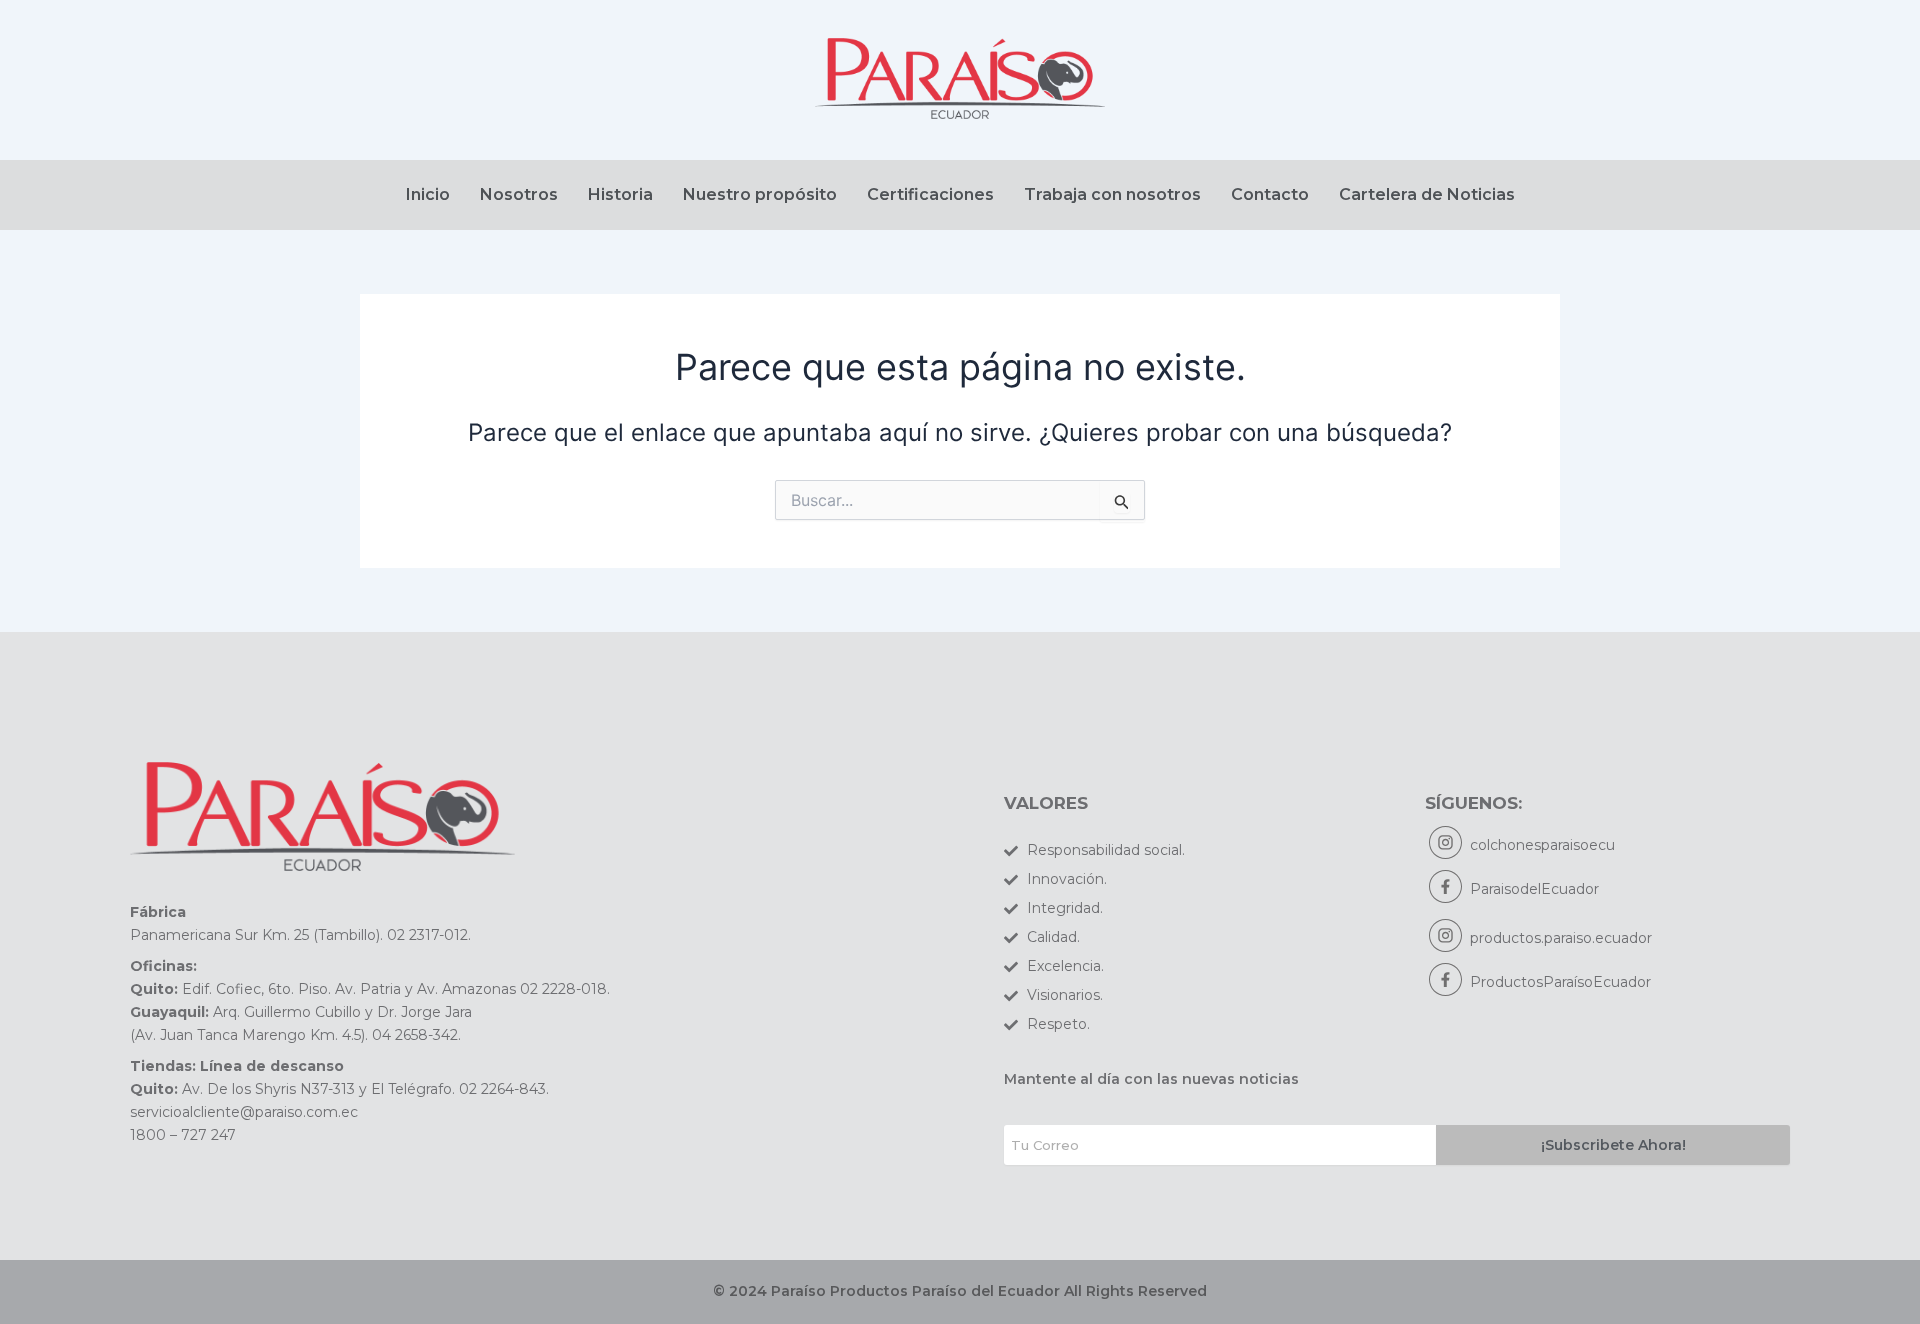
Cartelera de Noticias (1427, 194)
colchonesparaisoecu (1542, 845)
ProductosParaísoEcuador (1560, 982)
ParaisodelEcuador (1534, 889)
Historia (620, 194)
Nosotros (519, 194)
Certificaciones (930, 194)
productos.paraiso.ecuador (1561, 938)
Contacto (1270, 194)
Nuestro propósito (760, 194)
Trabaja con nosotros (1112, 194)
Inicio (428, 194)
